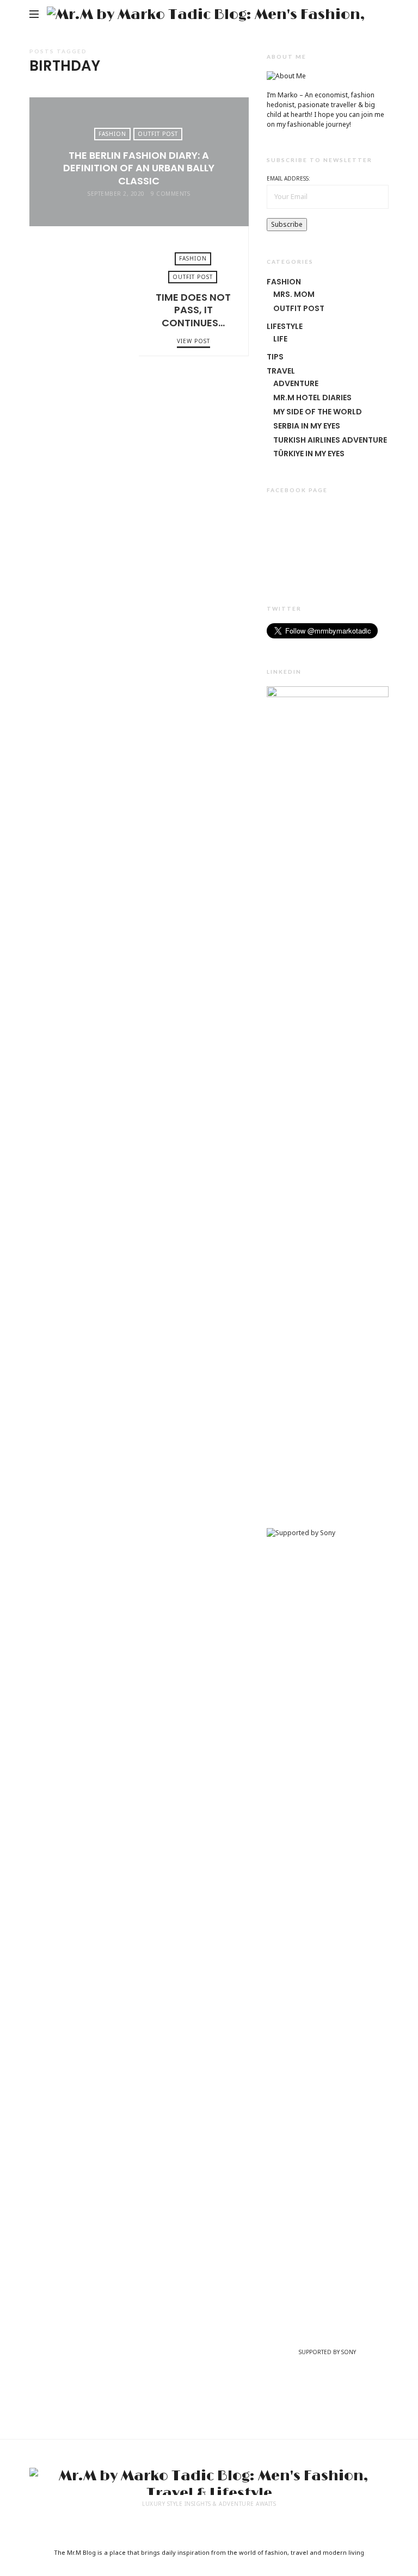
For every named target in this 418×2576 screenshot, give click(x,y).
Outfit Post (158, 134)
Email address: (288, 178)
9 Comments (170, 194)
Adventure (296, 383)
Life (280, 339)
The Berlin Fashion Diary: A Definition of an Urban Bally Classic (139, 168)
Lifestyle (285, 326)
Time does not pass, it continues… (84, 291)
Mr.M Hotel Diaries (312, 398)
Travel (281, 371)
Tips (275, 357)
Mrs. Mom (294, 294)
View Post (139, 213)
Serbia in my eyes (307, 426)
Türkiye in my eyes (309, 454)
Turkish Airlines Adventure (330, 440)
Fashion (112, 134)
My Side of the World (318, 412)
